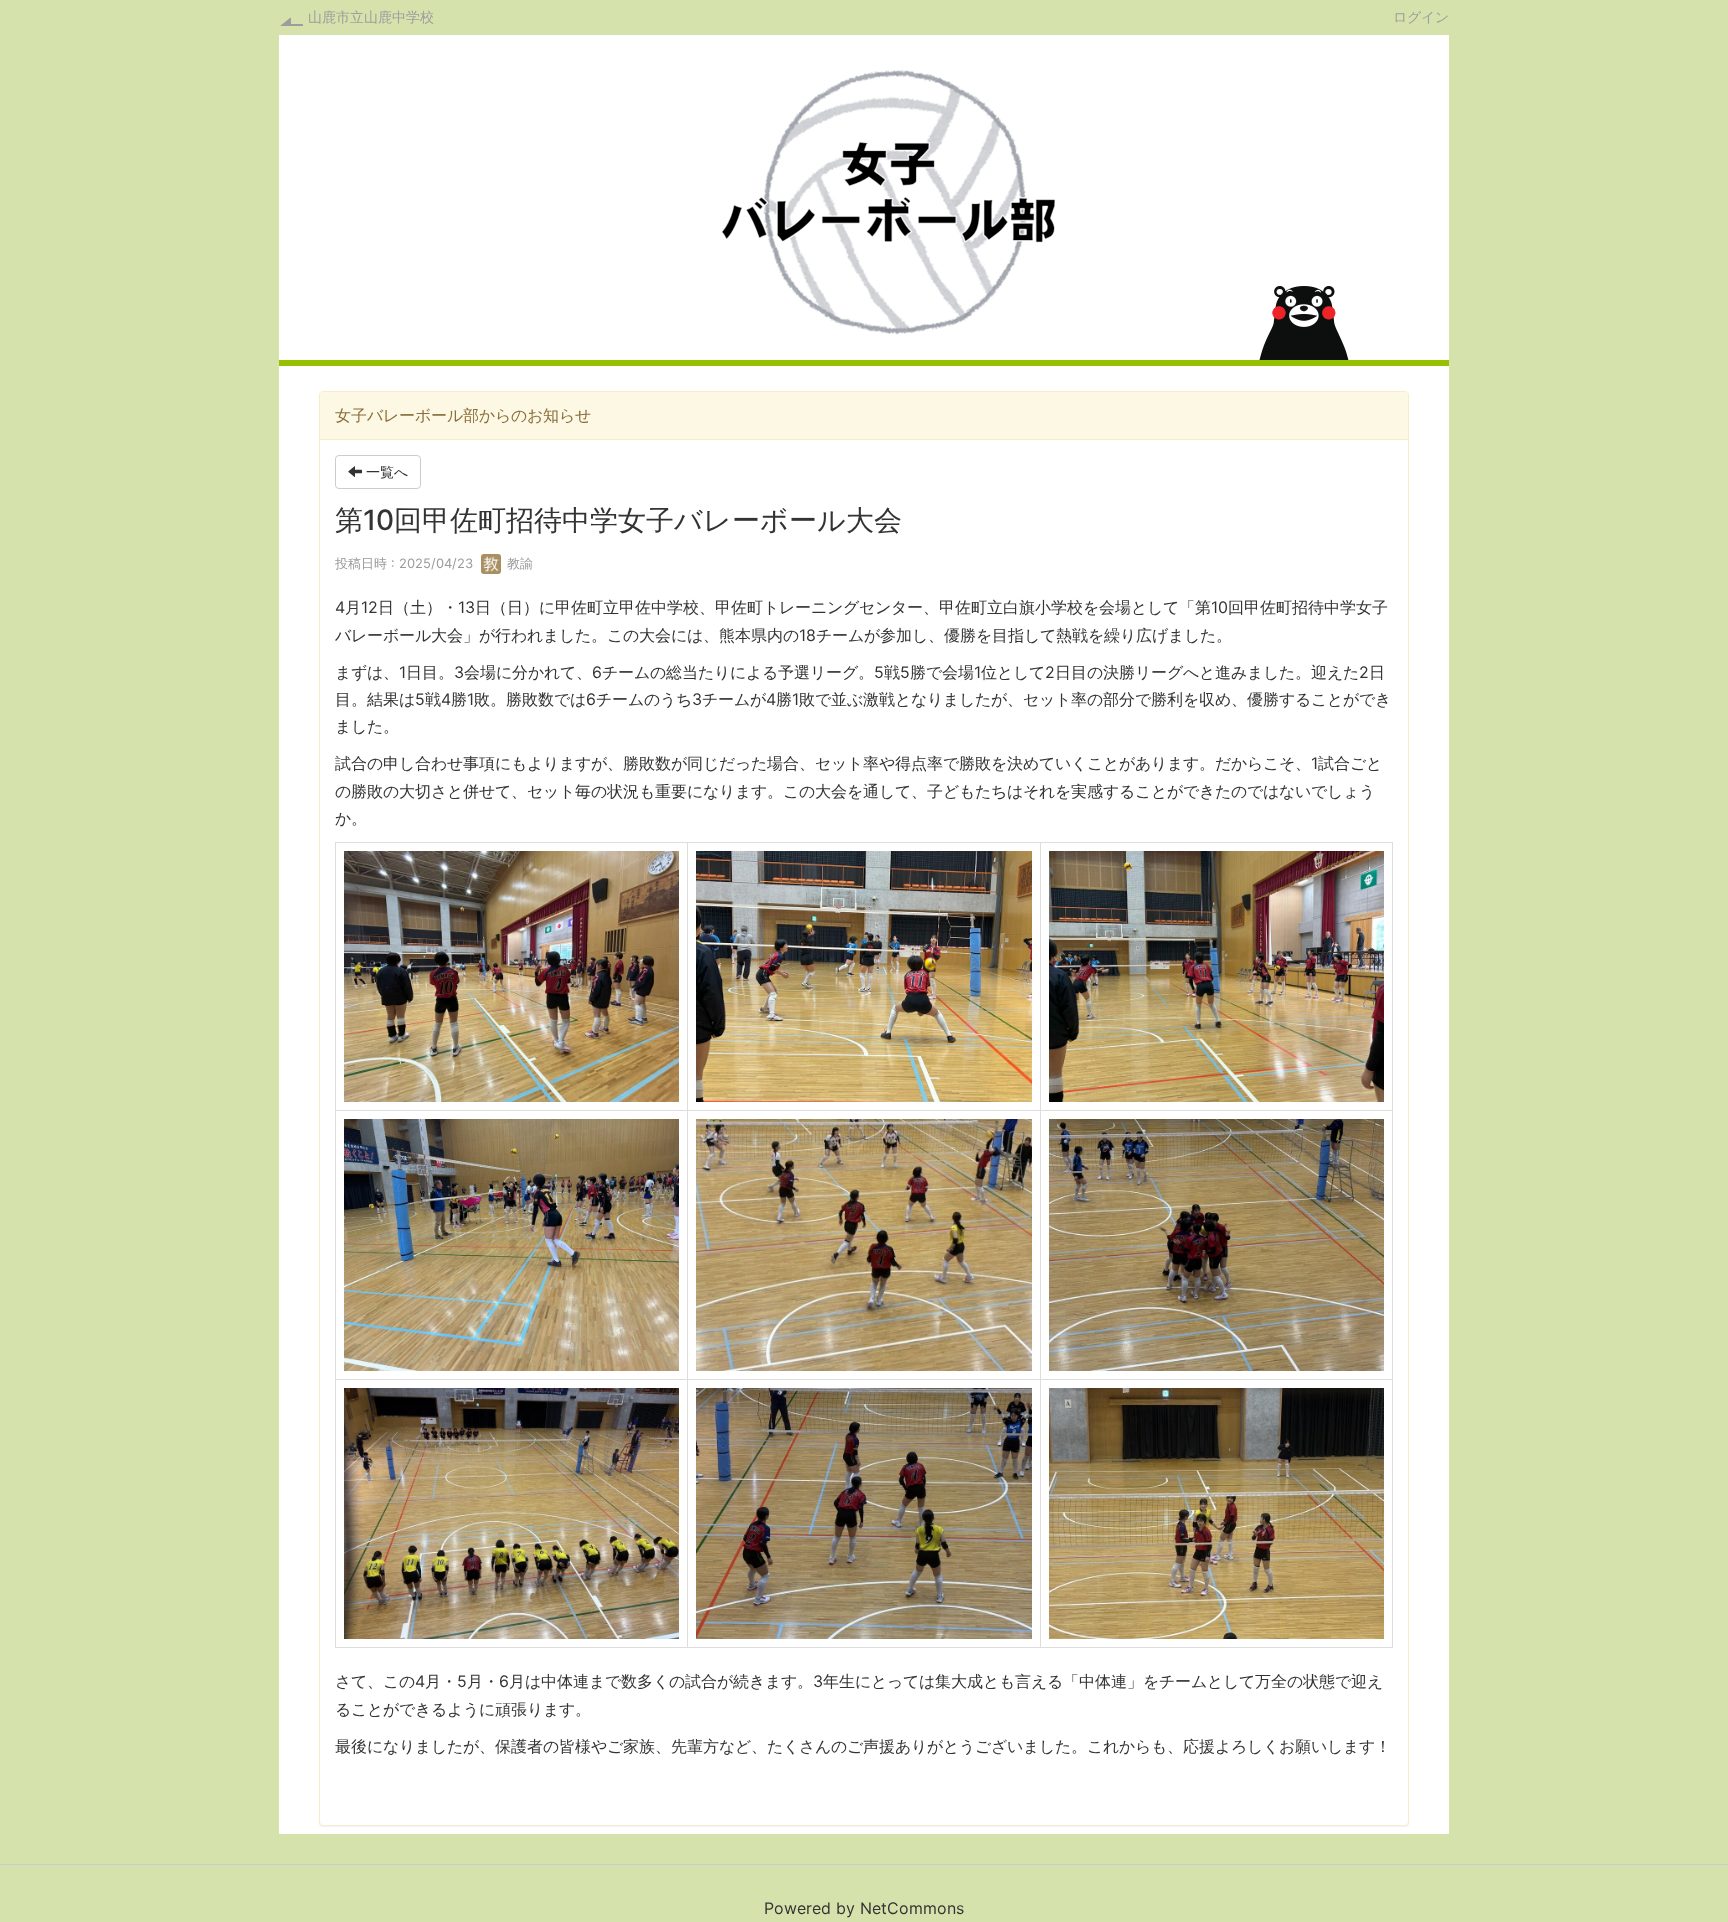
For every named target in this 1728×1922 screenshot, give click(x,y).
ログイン (1421, 16)
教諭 (518, 563)
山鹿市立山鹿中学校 (371, 16)
